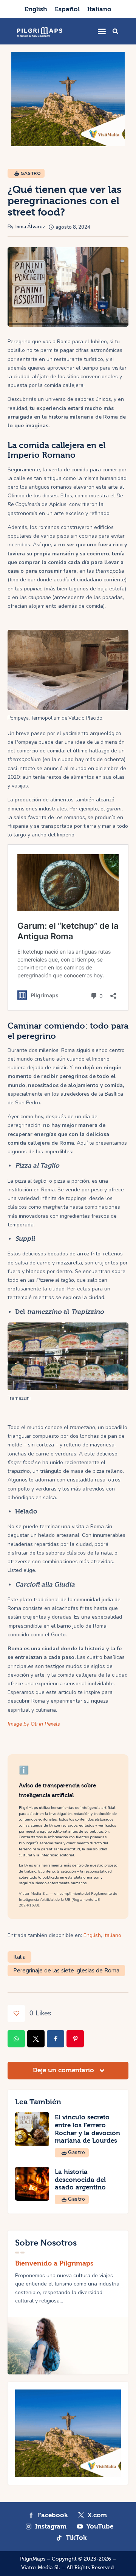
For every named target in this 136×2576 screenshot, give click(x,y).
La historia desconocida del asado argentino (80, 2180)
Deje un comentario (64, 2070)
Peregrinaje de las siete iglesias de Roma (66, 1971)
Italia (19, 1957)
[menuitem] (36, 9)
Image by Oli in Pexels (34, 1724)
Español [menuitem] (67, 9)
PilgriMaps (33, 2559)
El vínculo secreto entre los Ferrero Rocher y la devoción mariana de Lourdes (87, 2129)
